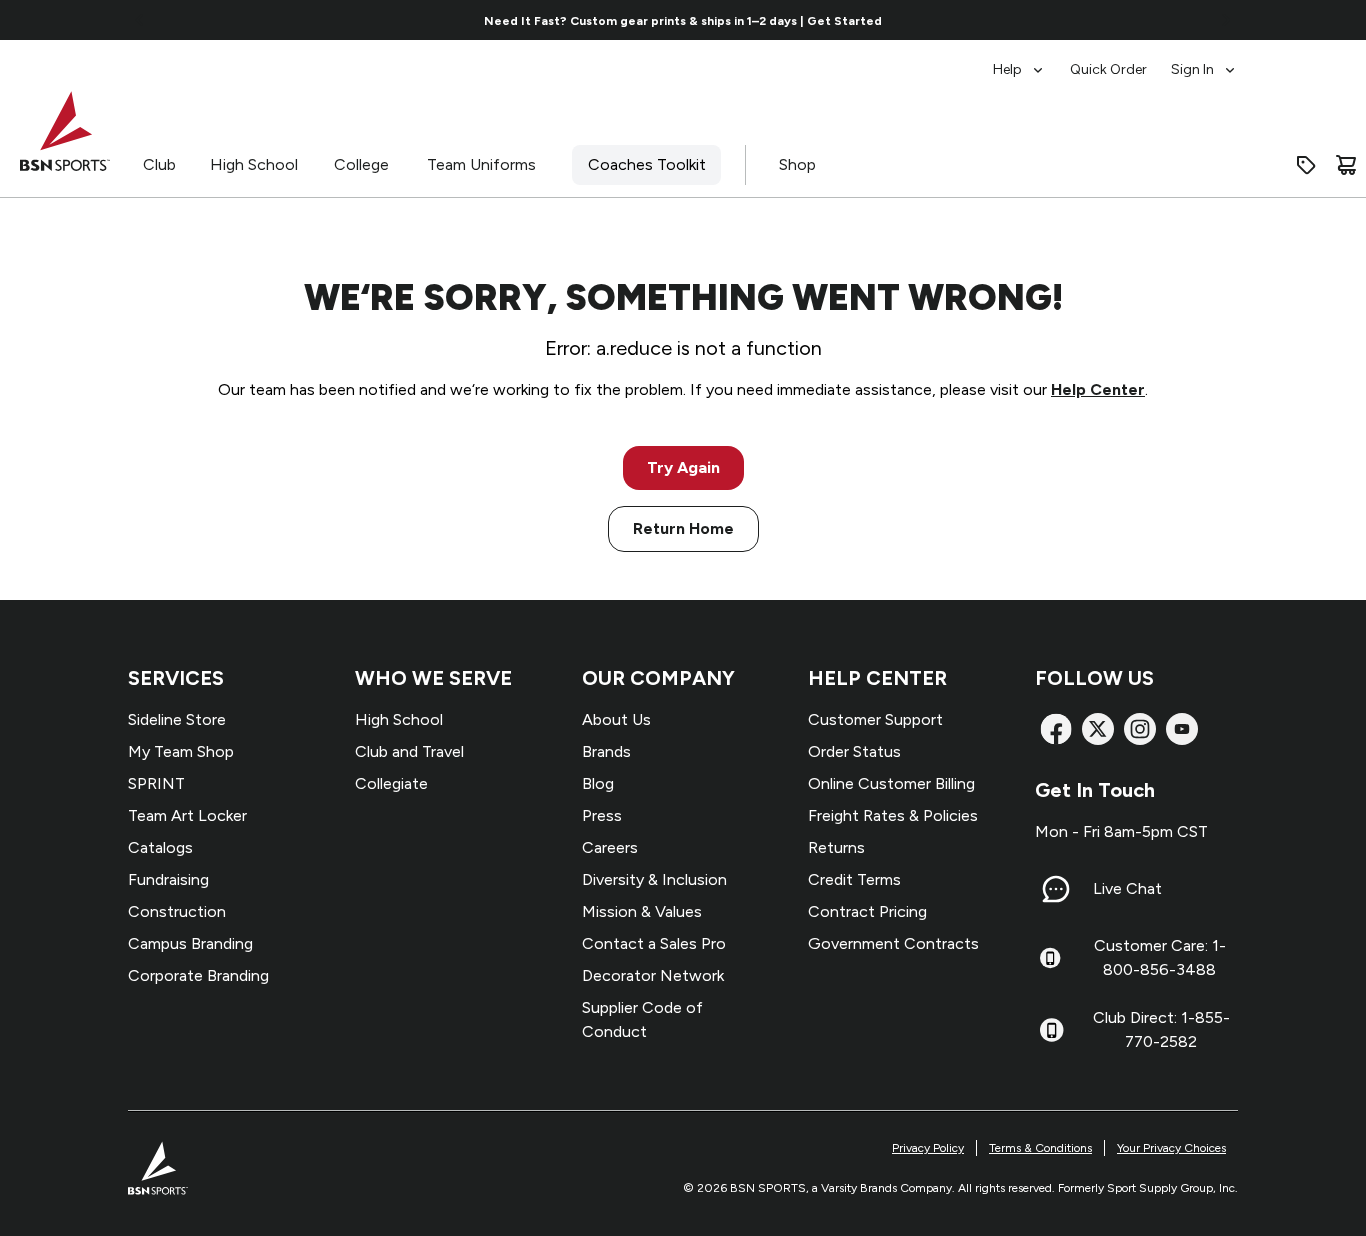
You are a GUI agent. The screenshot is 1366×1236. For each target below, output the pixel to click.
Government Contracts (893, 943)
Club (159, 164)
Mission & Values (642, 911)
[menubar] (1115, 60)
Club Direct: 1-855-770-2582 (1161, 1029)
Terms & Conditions (1040, 1148)
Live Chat (1127, 888)
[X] (1098, 729)
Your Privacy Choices (1171, 1148)
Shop (797, 164)
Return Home (683, 528)
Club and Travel (409, 751)
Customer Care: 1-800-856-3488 (1160, 957)
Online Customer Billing (891, 783)
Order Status (854, 751)
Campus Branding (190, 943)
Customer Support (875, 719)
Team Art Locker (187, 815)
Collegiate (391, 783)
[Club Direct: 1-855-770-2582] (1051, 1030)
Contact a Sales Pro (654, 943)
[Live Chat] (1056, 889)
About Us (616, 719)
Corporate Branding (198, 975)
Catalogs (160, 847)
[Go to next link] (1226, 20)
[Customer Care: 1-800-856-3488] (1050, 958)
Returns (836, 847)
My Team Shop (181, 751)
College (361, 164)
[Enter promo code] (1306, 165)
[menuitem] (1019, 60)
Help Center (1098, 389)
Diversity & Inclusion (654, 879)
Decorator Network (653, 975)
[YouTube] (1182, 729)
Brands (606, 751)
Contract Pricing (867, 911)
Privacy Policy (928, 1148)
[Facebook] (1056, 729)
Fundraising (168, 879)
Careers (610, 847)
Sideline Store (177, 719)
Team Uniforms (481, 164)
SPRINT (156, 783)
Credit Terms (854, 879)
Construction (177, 911)
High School (254, 164)
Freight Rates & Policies (893, 815)
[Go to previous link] (140, 20)
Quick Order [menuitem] (1108, 69)
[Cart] (1346, 165)
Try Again (683, 467)
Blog (598, 783)
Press (602, 815)
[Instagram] (1140, 729)
